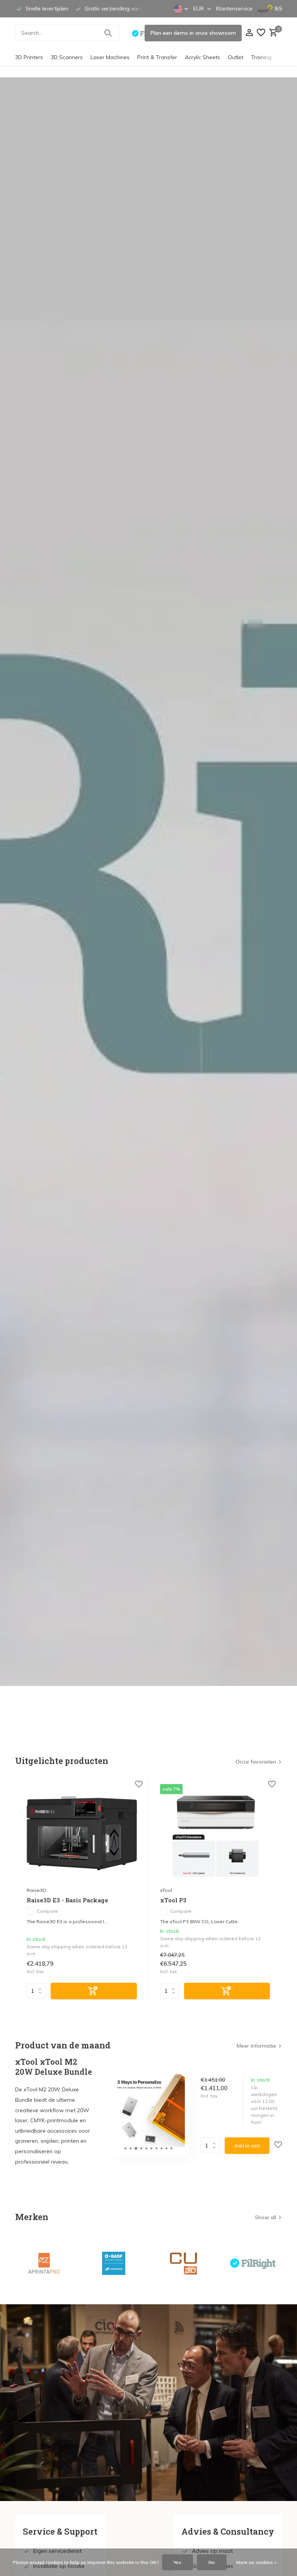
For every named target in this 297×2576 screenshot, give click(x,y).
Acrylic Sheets (202, 57)
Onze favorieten (256, 1762)
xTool (166, 1890)
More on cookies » (256, 2562)
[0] (272, 33)
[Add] (94, 1991)
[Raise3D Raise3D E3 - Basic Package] (82, 1833)
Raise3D (36, 1890)
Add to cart (247, 2146)
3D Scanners (67, 57)
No (212, 2562)
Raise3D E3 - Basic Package (67, 1900)
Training (261, 57)
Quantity (213, 2145)
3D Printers (29, 57)
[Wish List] (261, 33)
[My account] (249, 33)
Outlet (236, 57)
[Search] (108, 33)
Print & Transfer (157, 57)
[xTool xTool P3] (215, 1833)
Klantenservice (234, 9)
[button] (125, 2148)
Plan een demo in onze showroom (193, 33)
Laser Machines (110, 57)
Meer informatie (256, 2046)
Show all (265, 2217)
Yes (178, 2562)
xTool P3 (173, 1900)
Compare (47, 1911)
